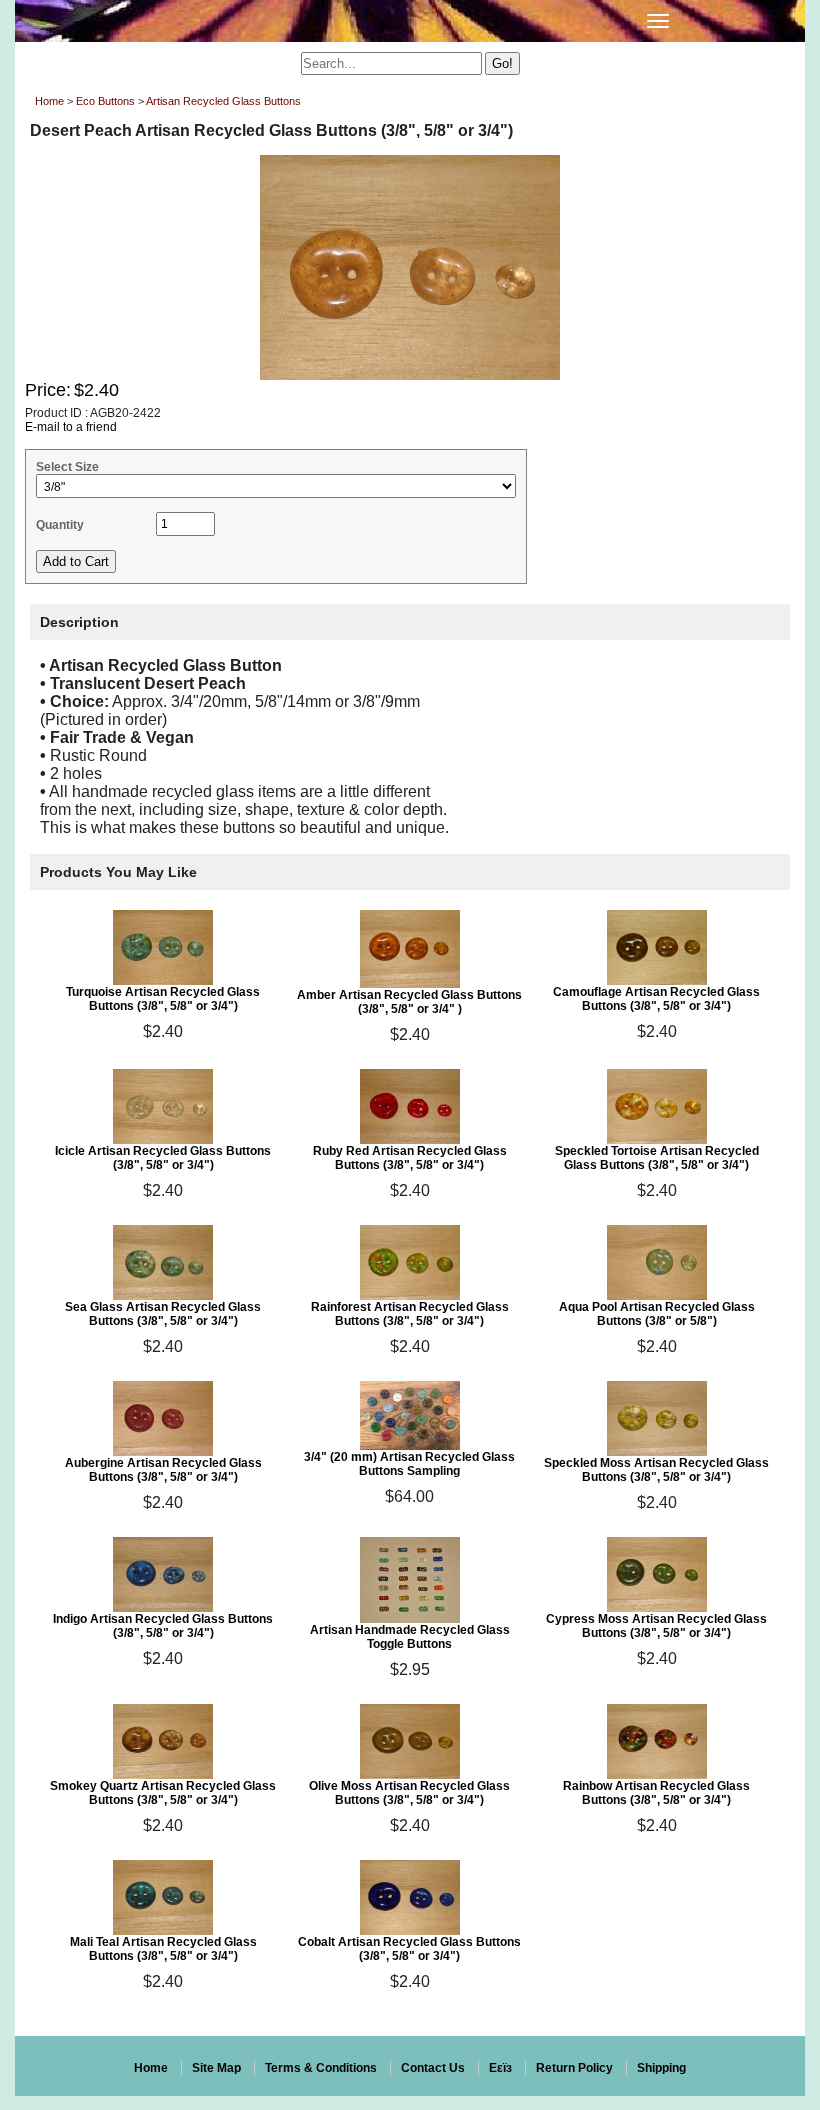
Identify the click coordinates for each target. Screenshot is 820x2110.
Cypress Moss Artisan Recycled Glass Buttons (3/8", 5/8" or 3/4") (656, 1626)
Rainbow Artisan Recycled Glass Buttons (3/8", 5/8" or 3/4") (656, 1793)
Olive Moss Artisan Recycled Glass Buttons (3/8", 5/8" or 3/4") (409, 1793)
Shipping (661, 2068)
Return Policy (574, 2068)
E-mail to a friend (71, 427)
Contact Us (433, 2068)
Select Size (67, 467)
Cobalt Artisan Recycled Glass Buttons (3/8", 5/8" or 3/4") (409, 1949)
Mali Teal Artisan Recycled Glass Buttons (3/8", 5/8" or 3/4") (163, 1949)
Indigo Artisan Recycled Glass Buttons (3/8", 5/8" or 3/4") (163, 1626)
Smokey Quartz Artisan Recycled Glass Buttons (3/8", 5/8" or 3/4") (163, 1793)
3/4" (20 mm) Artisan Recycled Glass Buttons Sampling (409, 1464)
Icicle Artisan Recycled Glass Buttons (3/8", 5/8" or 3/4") (163, 1158)
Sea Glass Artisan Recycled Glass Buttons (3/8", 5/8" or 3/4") (163, 1314)
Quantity (60, 525)
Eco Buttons (105, 101)
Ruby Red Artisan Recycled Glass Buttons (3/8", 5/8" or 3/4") (410, 1158)
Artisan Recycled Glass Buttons (223, 101)
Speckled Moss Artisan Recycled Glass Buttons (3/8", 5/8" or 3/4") (656, 1470)
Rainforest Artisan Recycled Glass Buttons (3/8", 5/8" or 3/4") (410, 1314)
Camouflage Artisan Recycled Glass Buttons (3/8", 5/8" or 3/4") (656, 999)
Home (49, 101)
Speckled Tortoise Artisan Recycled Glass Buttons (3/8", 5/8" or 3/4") (657, 1158)
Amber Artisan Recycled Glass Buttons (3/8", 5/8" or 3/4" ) (409, 1002)
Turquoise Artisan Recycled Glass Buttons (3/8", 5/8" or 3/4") (163, 999)
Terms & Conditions (321, 2068)
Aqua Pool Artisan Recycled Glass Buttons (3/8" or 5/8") (657, 1314)
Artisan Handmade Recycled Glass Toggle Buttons (410, 1637)
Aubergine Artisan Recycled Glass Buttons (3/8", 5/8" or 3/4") (163, 1470)
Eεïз (500, 2068)
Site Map (216, 2068)
